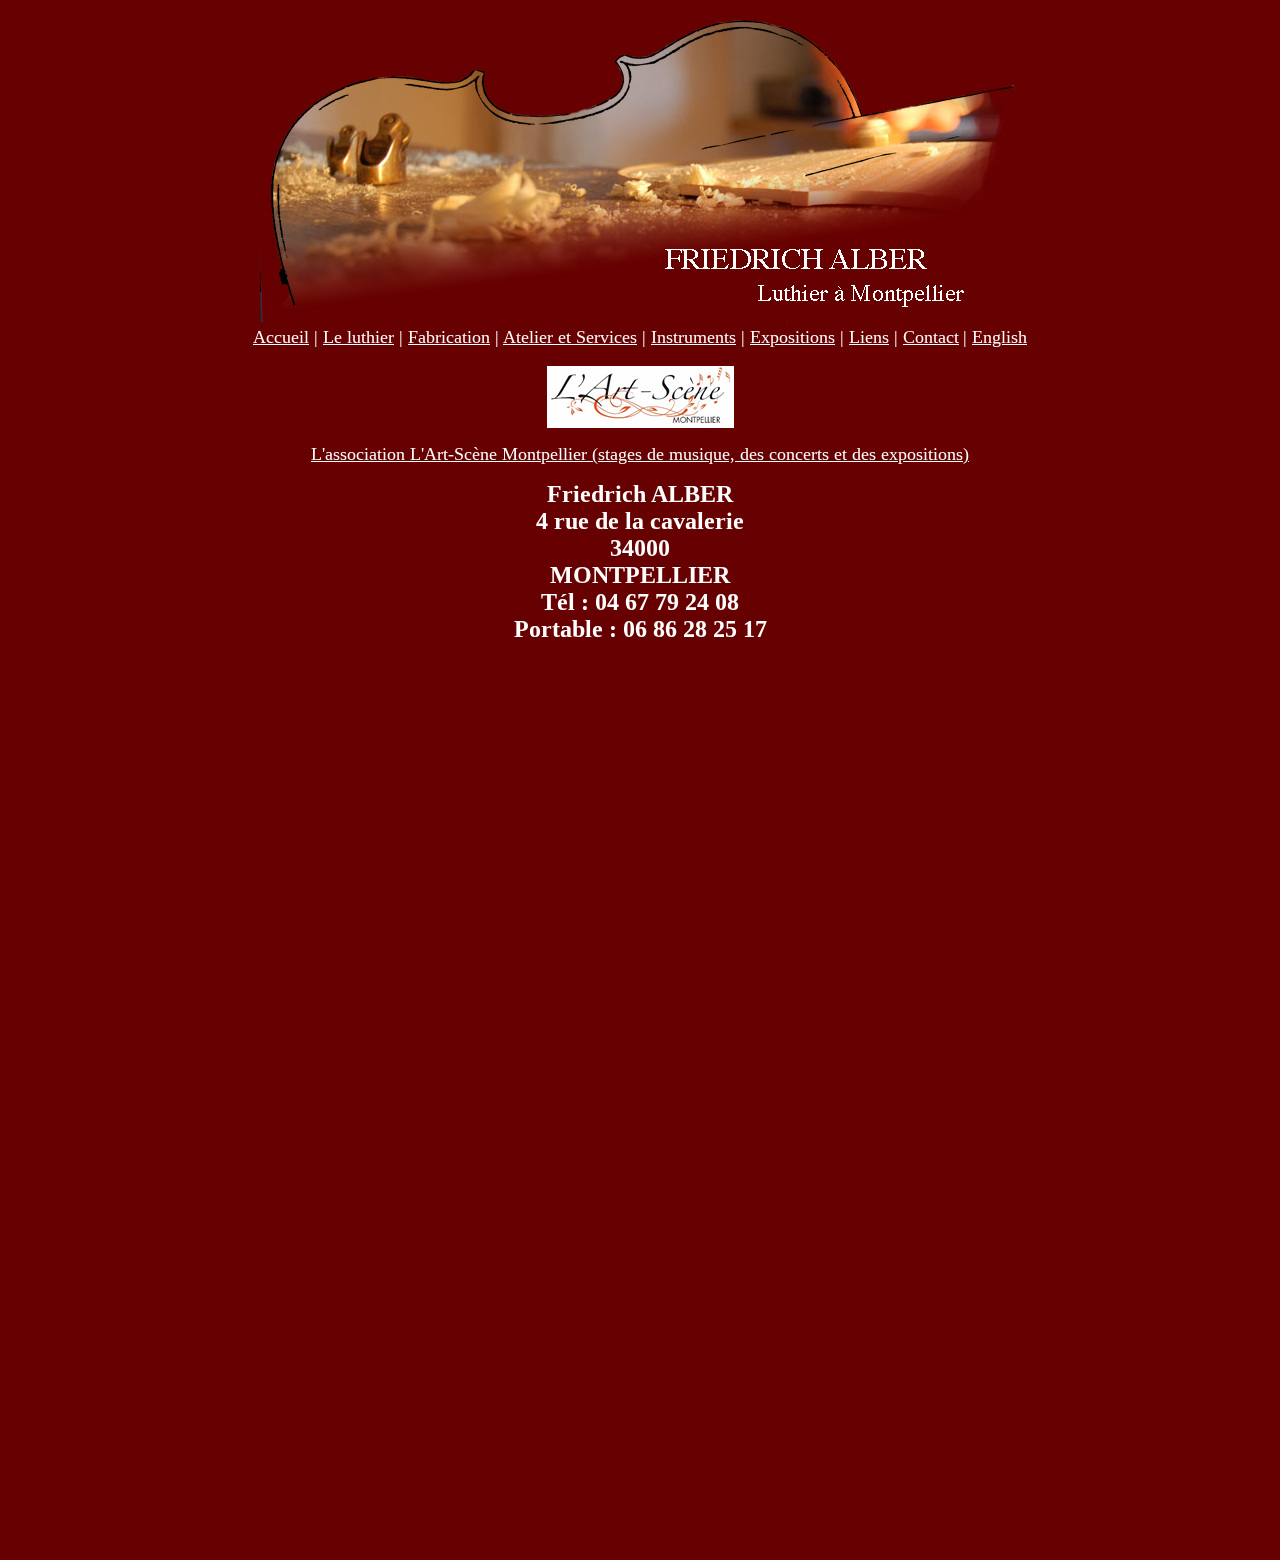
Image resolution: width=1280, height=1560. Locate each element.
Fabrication (449, 337)
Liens (869, 337)
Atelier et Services (570, 337)
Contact (931, 337)
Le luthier (358, 337)
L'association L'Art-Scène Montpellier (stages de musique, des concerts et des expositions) (640, 454)
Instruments (693, 337)
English (999, 337)
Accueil (281, 337)
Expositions (792, 337)
